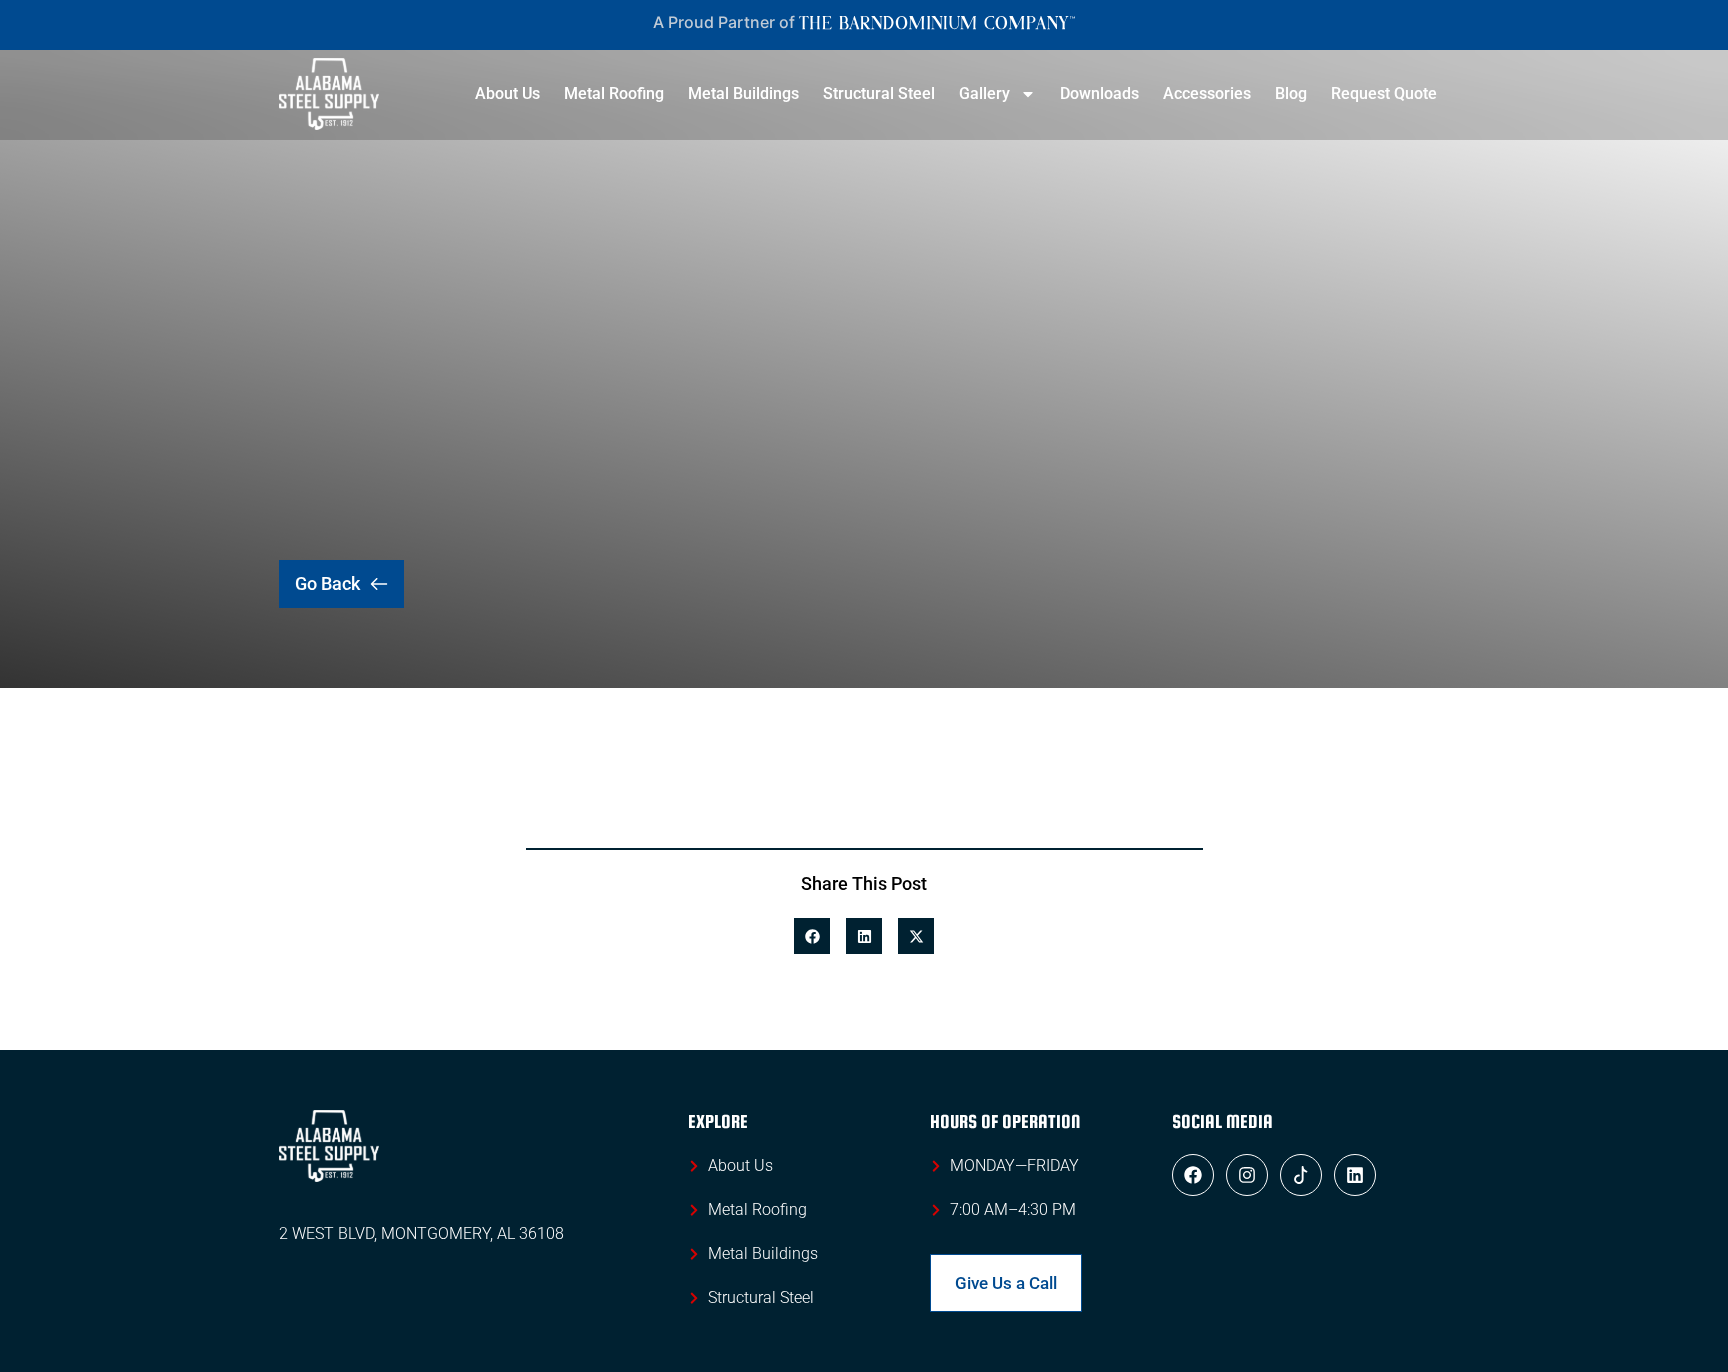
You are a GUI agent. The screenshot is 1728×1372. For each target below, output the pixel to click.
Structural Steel (879, 93)
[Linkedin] (1355, 1175)
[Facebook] (1193, 1175)
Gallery (984, 93)
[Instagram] (1247, 1175)
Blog (1291, 93)
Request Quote (1384, 93)
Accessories (1207, 93)
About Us (507, 93)
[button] (812, 936)
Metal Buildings (743, 93)
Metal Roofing (614, 93)
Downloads (1099, 93)
